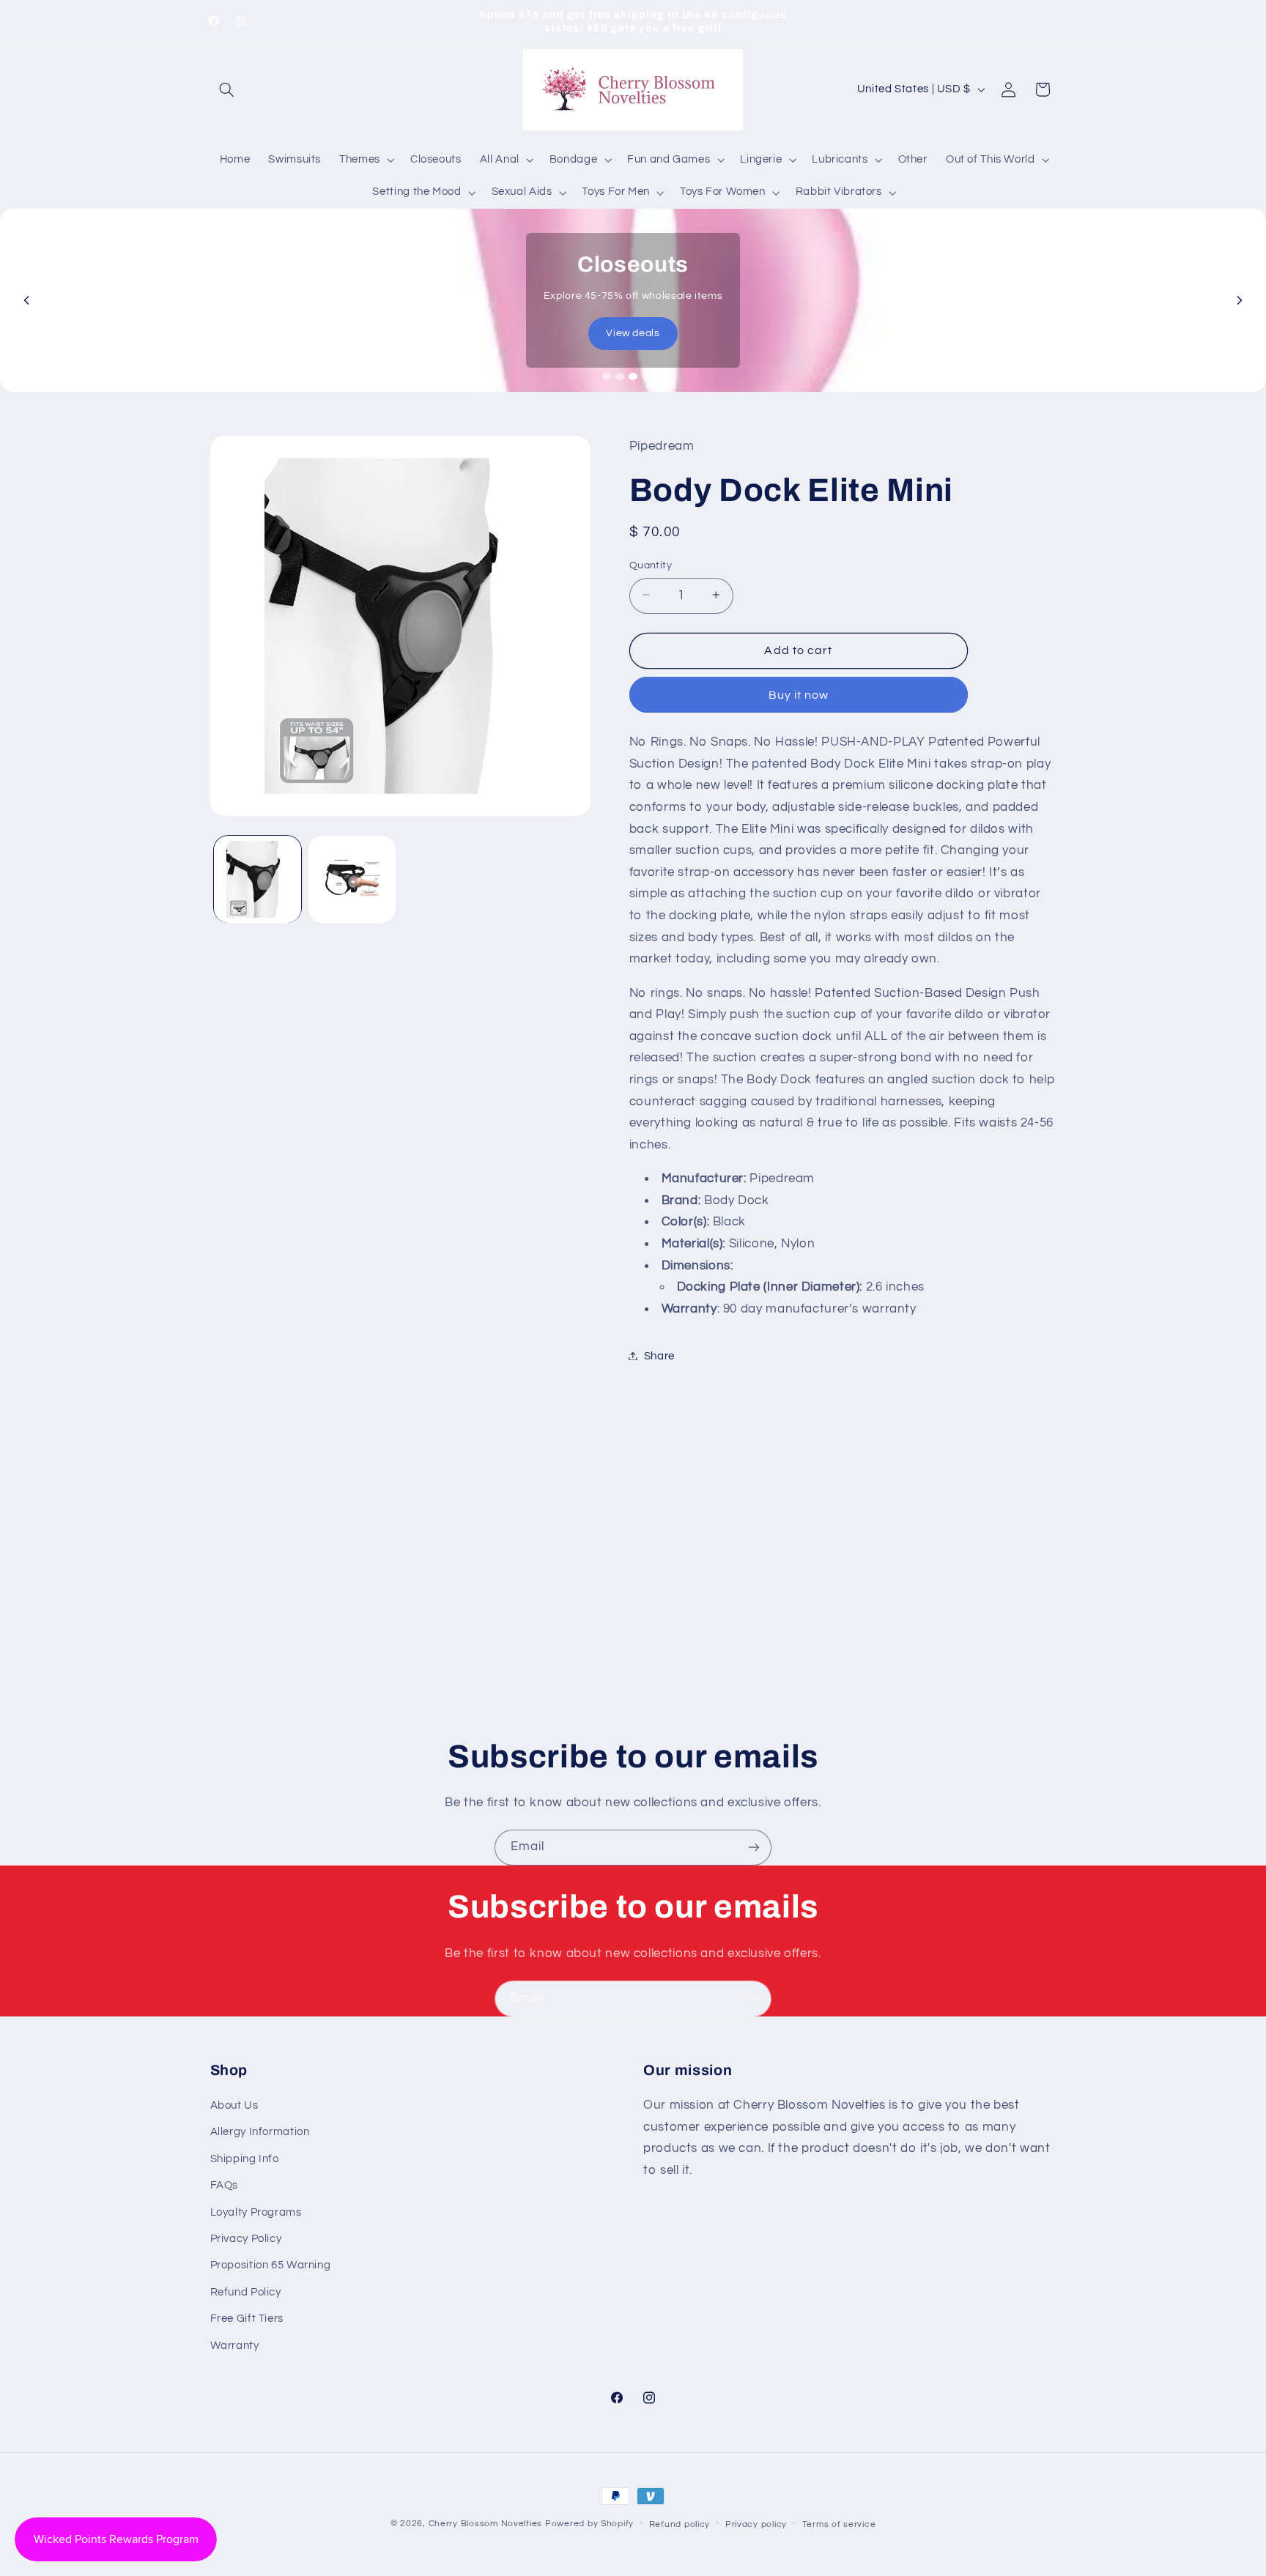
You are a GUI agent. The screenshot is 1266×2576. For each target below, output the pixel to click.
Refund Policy (246, 2292)
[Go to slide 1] (607, 376)
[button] (227, 89)
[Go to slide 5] (659, 376)
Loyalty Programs (256, 2212)
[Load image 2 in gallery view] (352, 879)
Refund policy (680, 2524)
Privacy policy (756, 2524)
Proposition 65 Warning (271, 2266)
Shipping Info (245, 2159)
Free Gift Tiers (247, 2319)
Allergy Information (260, 2133)
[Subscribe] (754, 1848)
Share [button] (659, 1355)
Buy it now (799, 694)
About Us (234, 2105)
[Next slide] (1240, 300)
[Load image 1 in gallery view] (258, 879)
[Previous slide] (26, 300)
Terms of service (839, 2524)
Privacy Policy (246, 2239)
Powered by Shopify (589, 2524)
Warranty (235, 2346)
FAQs (225, 2185)
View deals (633, 333)
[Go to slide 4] (646, 376)
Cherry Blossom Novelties (486, 2524)
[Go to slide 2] (620, 376)
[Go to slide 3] (633, 376)
